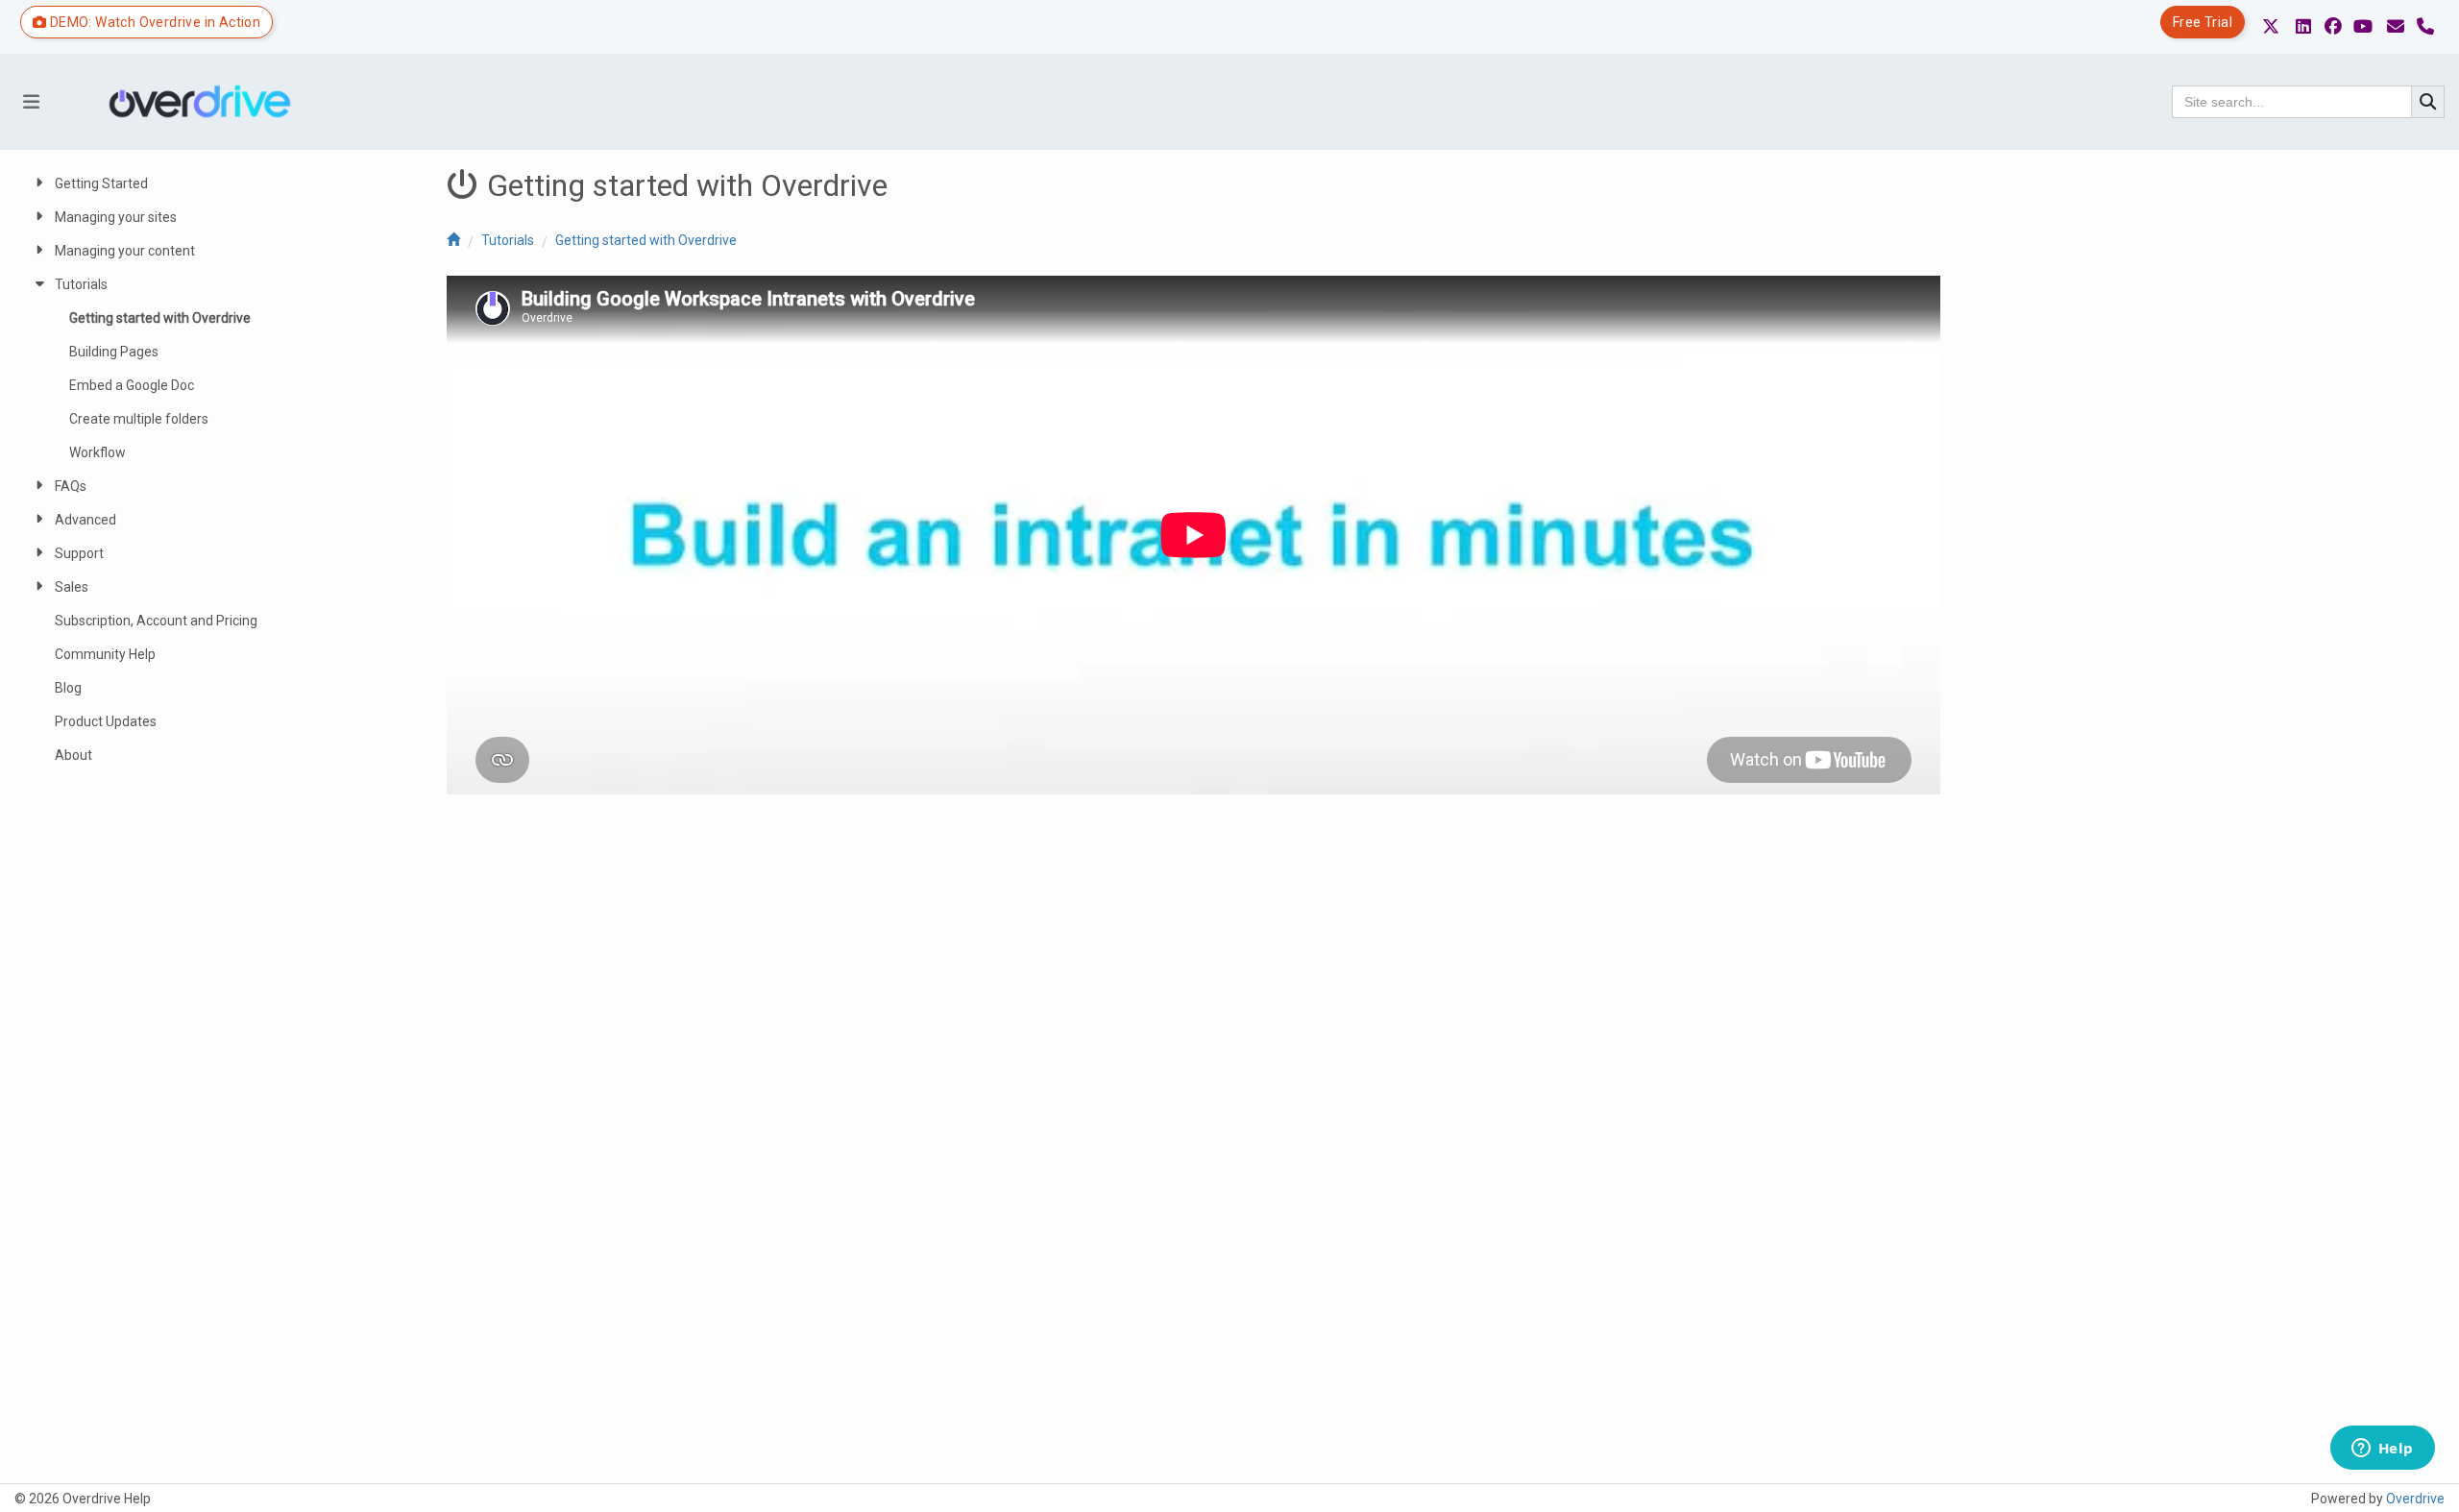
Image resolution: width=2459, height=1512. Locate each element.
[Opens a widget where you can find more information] (2382, 1450)
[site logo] (207, 102)
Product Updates (106, 721)
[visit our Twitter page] (2271, 27)
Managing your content (125, 251)
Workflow (97, 452)
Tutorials (508, 240)
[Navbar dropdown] (31, 102)
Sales (72, 587)
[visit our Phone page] (2425, 27)
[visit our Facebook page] (2333, 27)
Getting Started (101, 183)
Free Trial (2203, 22)
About (73, 755)
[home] (453, 240)
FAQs (71, 486)
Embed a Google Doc (132, 385)
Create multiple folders (139, 419)
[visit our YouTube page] (2363, 27)
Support (79, 553)
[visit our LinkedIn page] (2303, 27)
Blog (68, 688)
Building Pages (114, 352)
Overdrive (2415, 1499)
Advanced (85, 520)
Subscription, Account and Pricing (156, 621)
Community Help (105, 654)
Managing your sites (116, 217)
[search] (2428, 102)
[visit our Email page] (2396, 27)
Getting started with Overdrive (646, 240)
